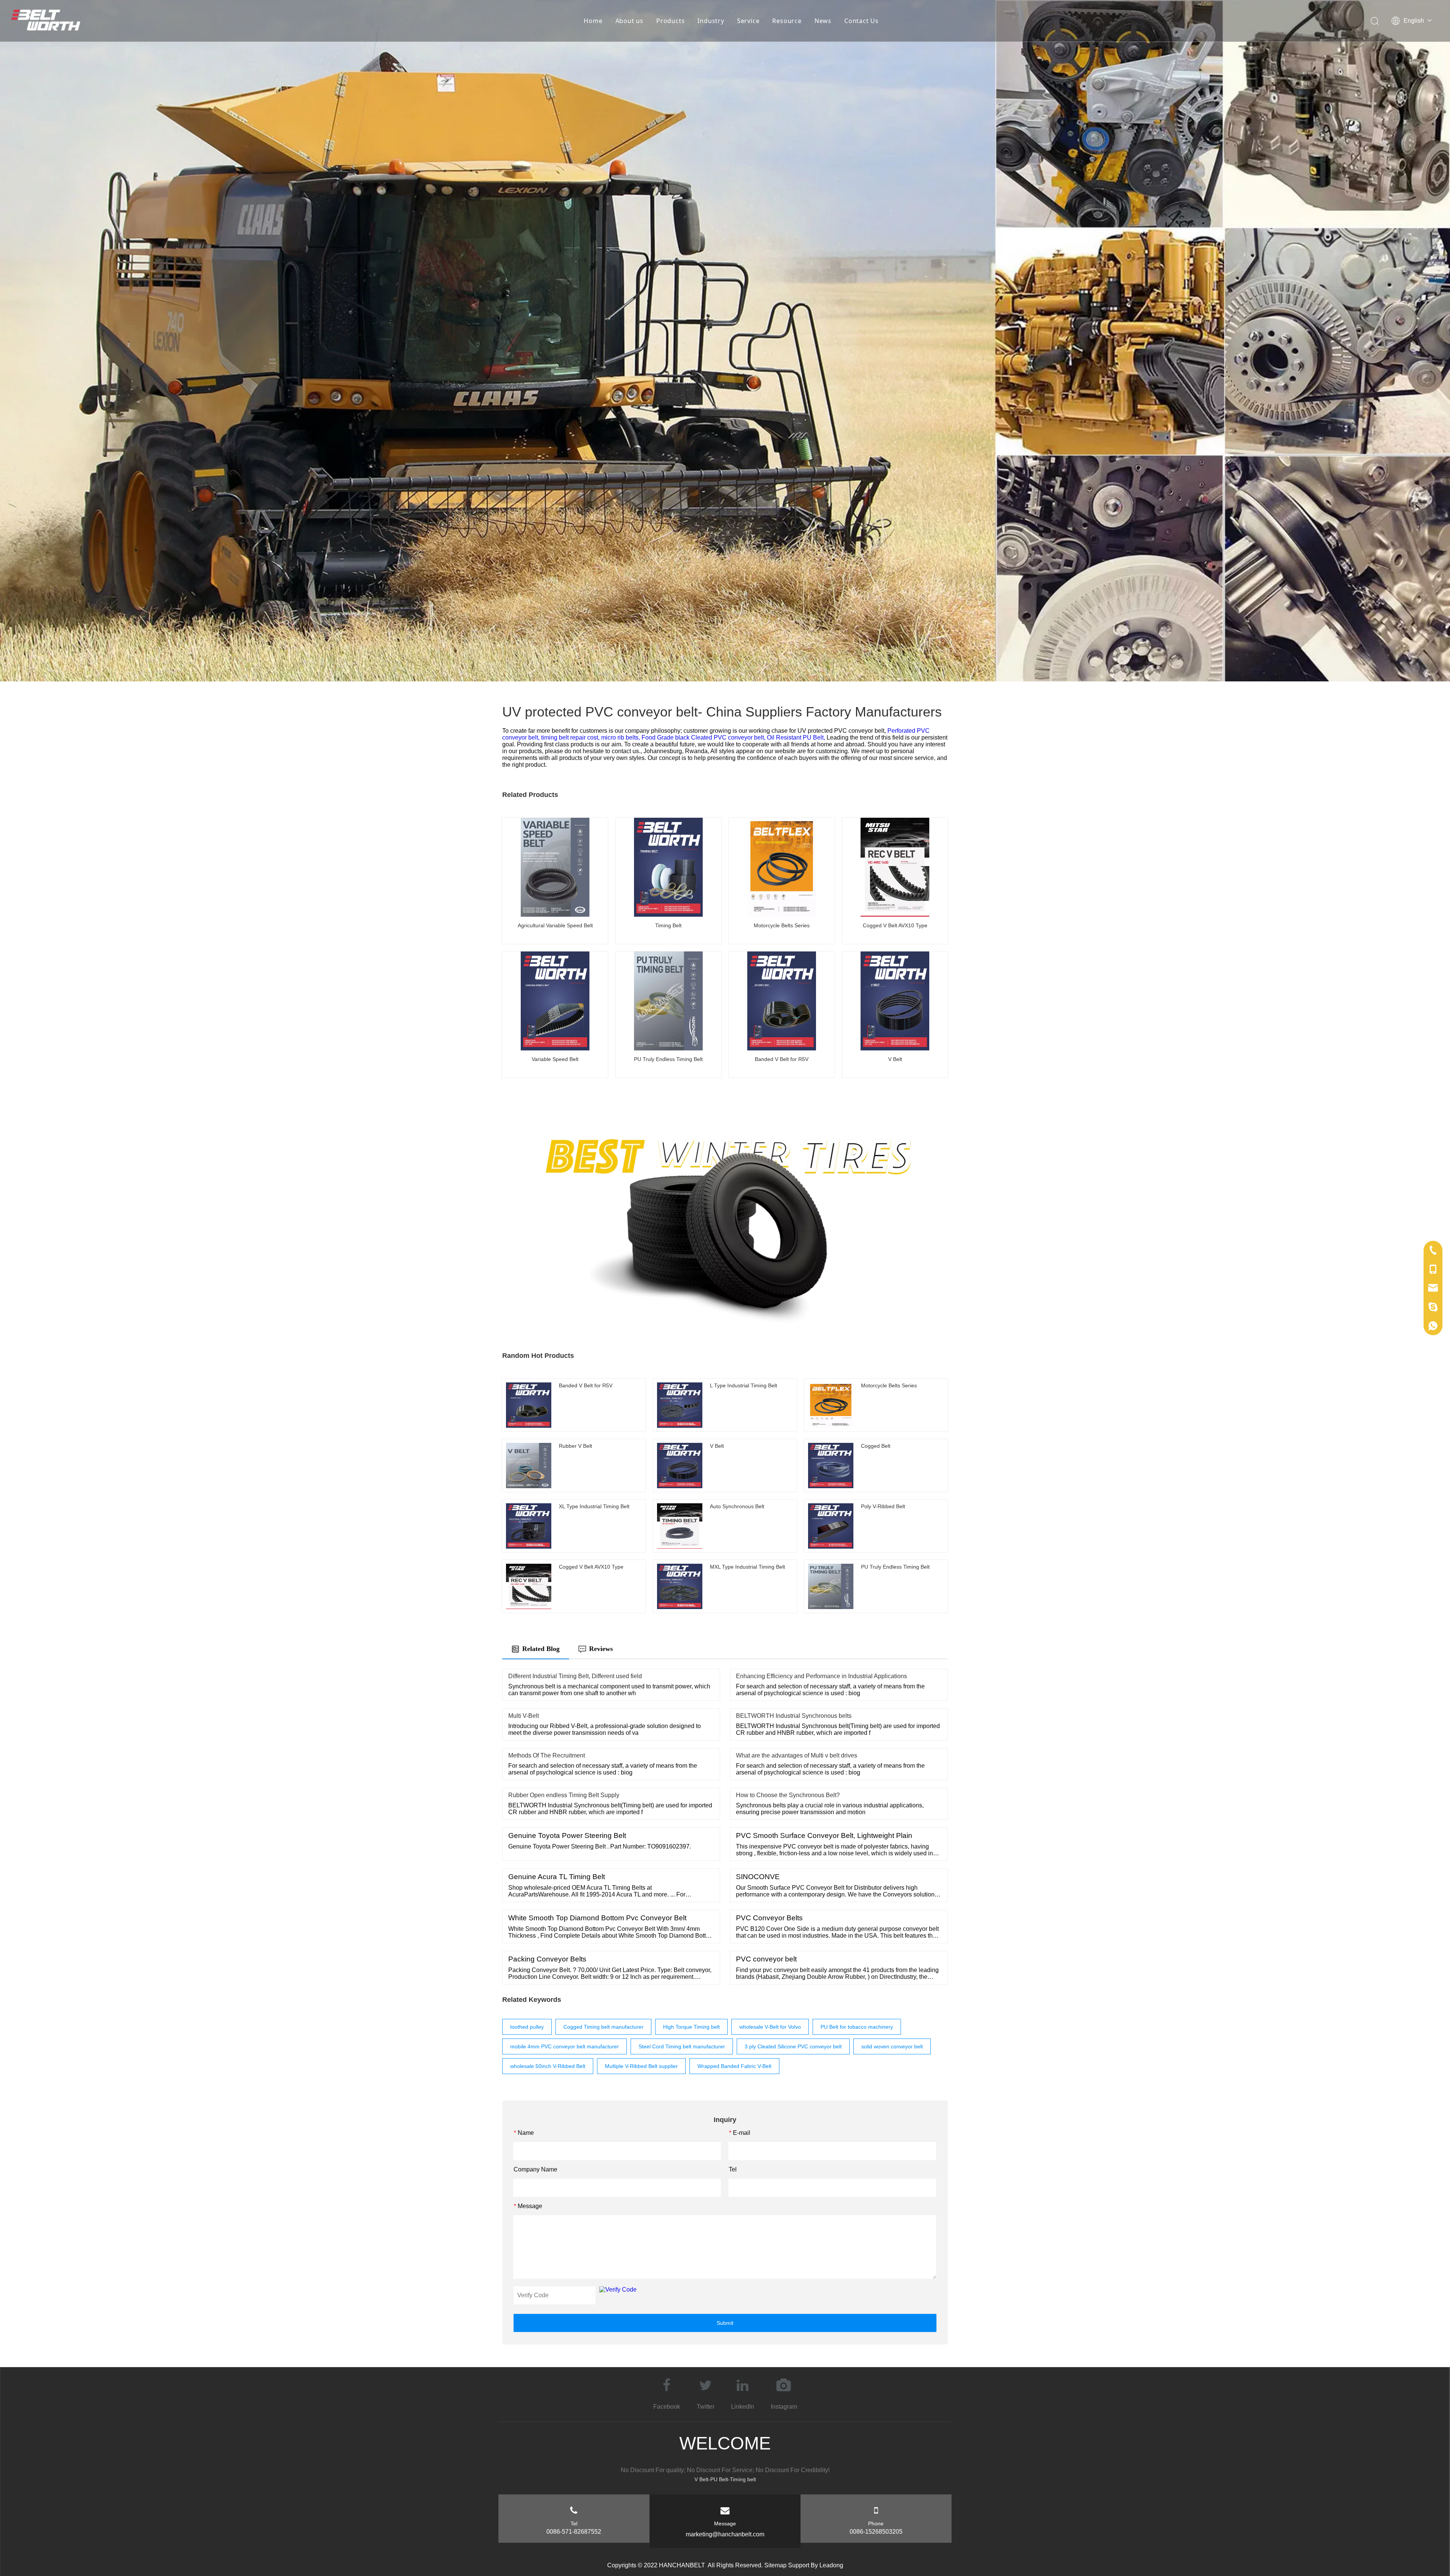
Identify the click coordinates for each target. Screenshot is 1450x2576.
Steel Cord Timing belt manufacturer (682, 2046)
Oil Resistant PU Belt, (797, 737)
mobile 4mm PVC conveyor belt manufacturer (565, 2046)
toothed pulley (527, 2027)
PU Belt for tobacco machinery (857, 2027)
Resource (787, 21)
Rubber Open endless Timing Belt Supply (564, 1795)
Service (748, 21)
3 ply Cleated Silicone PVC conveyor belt (793, 2046)
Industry (711, 21)
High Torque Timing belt (691, 2027)
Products (670, 21)
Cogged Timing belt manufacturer (603, 2027)
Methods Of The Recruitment (547, 1755)
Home (593, 21)
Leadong (831, 2565)
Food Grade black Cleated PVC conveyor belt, (704, 737)
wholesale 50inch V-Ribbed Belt (548, 2066)
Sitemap (775, 2565)
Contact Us (862, 21)
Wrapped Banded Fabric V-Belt (734, 2066)
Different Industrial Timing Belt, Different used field (575, 1676)
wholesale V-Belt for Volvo (770, 2027)
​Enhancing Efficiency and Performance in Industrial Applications (821, 1676)
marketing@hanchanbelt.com (725, 2534)
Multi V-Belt (524, 1716)
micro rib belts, (621, 737)
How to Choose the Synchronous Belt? (788, 1795)
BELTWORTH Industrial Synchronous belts (794, 1716)
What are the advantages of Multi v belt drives (797, 1755)
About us (629, 21)
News (823, 21)
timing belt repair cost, (571, 737)
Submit (725, 2323)
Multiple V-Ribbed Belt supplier (641, 2066)
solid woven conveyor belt (892, 2046)
